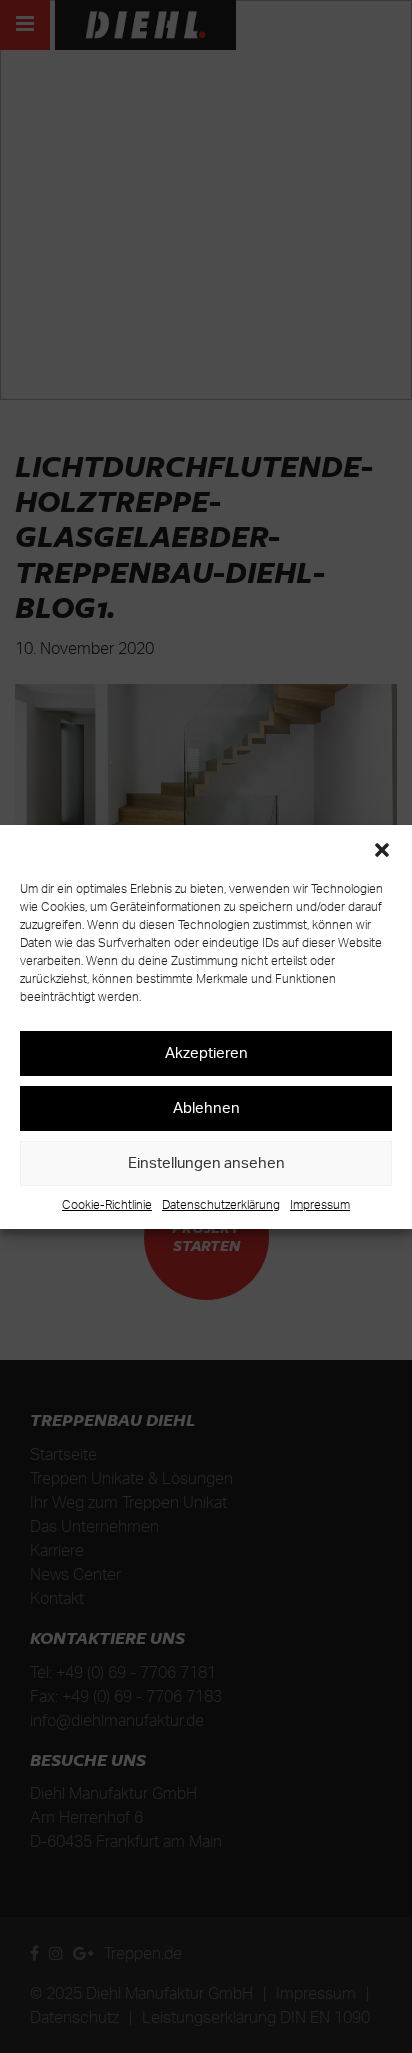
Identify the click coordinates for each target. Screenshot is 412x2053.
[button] (382, 850)
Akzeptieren (206, 1052)
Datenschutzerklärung (221, 1204)
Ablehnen (206, 1107)
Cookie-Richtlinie (107, 1204)
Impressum (320, 1204)
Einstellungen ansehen (206, 1162)
